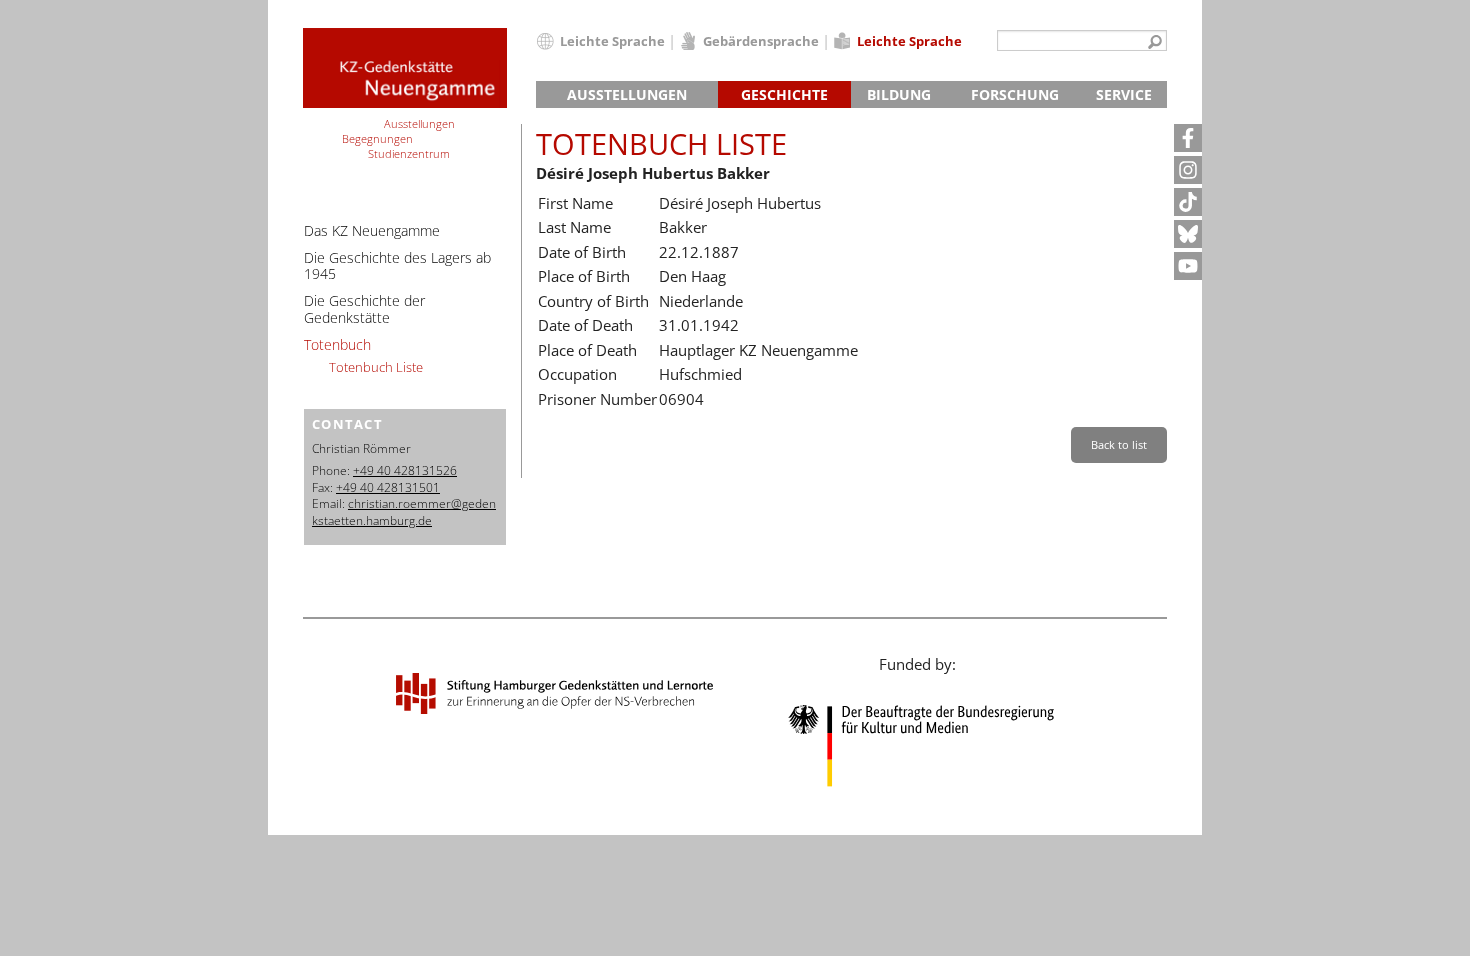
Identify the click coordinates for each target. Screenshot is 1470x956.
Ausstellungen (627, 94)
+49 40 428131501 (388, 487)
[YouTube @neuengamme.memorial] (1188, 266)
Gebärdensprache (761, 41)
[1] (1155, 43)
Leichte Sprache (612, 41)
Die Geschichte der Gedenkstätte (364, 309)
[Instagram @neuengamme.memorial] (1188, 170)
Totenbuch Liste (376, 367)
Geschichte (784, 94)
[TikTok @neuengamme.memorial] (1188, 202)
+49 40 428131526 (405, 470)
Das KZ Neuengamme (372, 230)
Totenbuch (337, 344)
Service (1124, 94)
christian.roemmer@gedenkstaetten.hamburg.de (404, 512)
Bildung (899, 94)
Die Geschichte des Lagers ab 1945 (397, 266)
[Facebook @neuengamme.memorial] (1188, 138)
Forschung (1015, 94)
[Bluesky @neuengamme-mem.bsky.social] (1188, 234)
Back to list (1119, 444)
